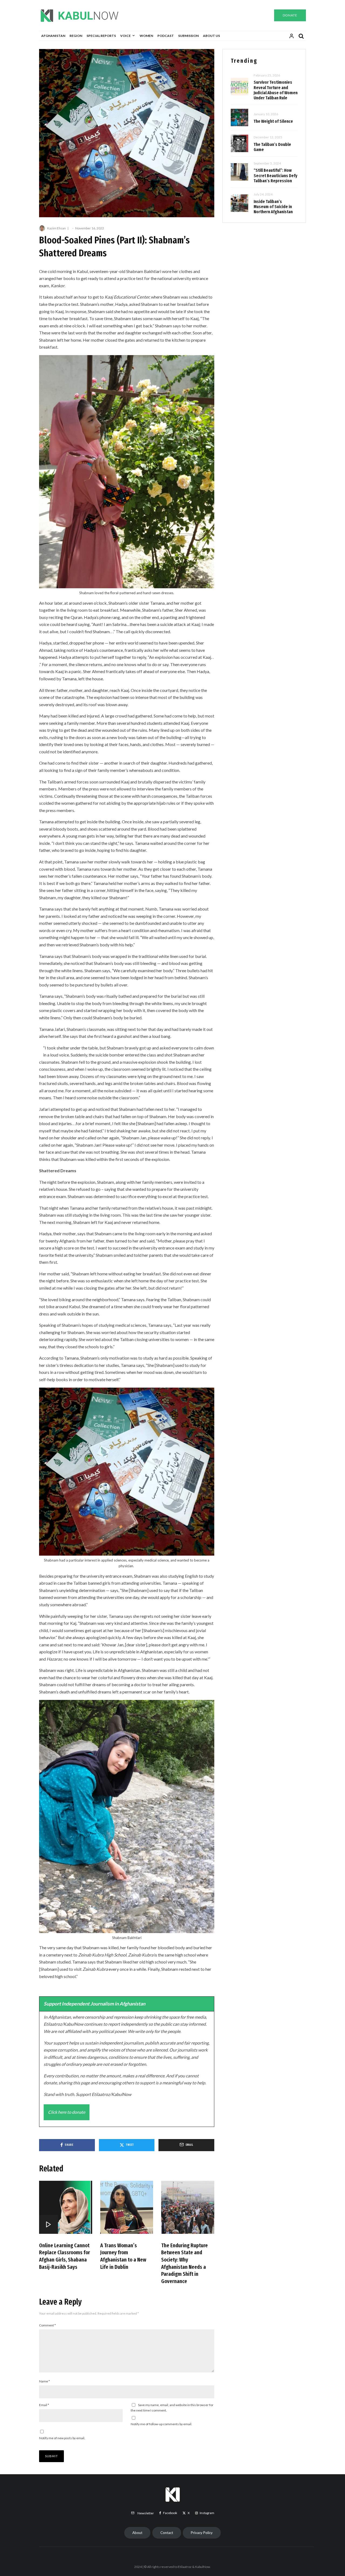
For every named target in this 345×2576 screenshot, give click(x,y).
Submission (188, 36)
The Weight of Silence (273, 121)
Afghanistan (53, 36)
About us (211, 36)
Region (76, 36)
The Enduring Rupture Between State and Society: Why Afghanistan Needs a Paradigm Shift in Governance (184, 2263)
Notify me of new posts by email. (62, 2438)
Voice (125, 36)
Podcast (166, 36)
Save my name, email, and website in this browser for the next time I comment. (172, 2408)
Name (44, 2381)
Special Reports (101, 36)
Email (44, 2405)
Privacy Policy (202, 2533)
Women (146, 36)
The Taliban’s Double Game (272, 147)
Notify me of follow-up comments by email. (161, 2424)
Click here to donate (67, 2112)
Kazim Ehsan (56, 228)
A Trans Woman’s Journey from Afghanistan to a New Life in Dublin (123, 2256)
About (137, 2533)
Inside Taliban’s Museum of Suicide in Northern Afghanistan (273, 207)
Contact (167, 2533)
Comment (47, 2325)
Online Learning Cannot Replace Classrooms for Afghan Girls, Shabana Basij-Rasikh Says (65, 2256)
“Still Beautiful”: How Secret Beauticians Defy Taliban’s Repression (275, 175)
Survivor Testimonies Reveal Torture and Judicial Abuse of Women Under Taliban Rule (276, 90)
